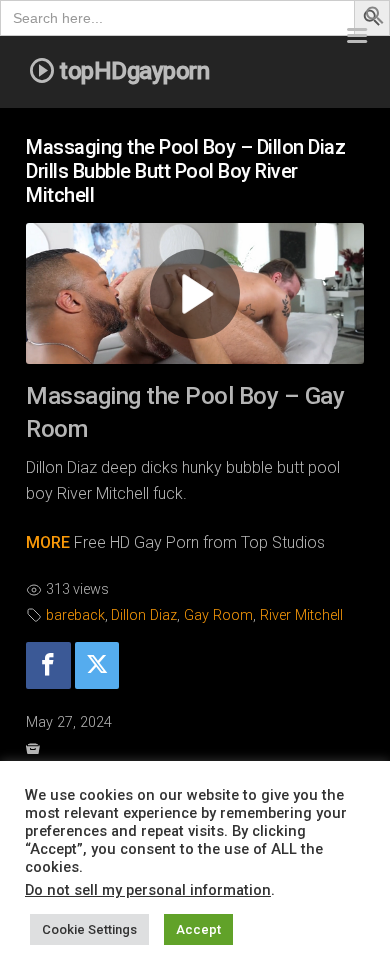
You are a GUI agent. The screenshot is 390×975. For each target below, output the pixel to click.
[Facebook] (48, 665)
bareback (75, 615)
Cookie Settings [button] (89, 929)
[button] (375, 19)
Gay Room (218, 615)
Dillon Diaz (144, 615)
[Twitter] (97, 665)
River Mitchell (301, 615)
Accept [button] (198, 929)
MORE (48, 542)
